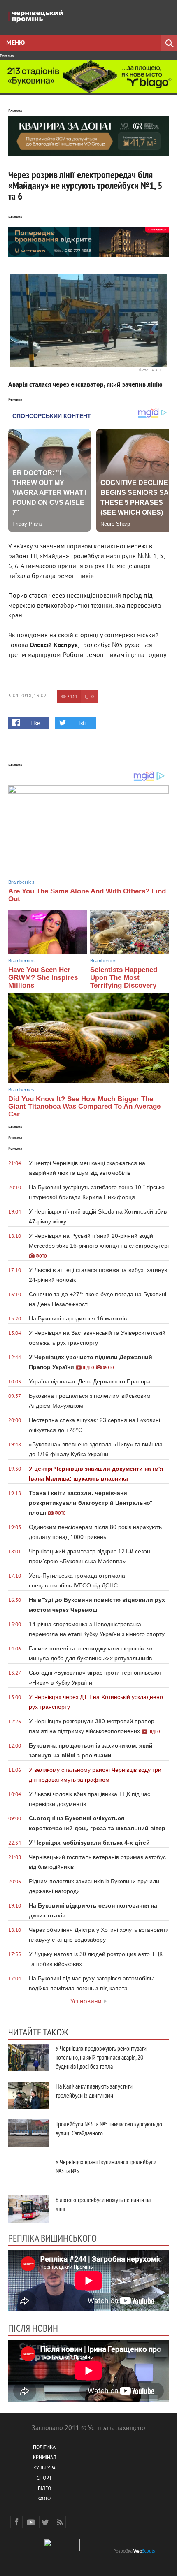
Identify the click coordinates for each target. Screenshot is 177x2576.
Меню (15, 43)
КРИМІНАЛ (44, 2458)
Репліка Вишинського (52, 2238)
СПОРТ (44, 2479)
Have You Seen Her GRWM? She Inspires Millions (43, 977)
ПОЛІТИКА (44, 2448)
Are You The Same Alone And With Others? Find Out (87, 895)
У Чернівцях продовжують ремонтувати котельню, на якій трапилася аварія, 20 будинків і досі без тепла (101, 2057)
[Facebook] (16, 2522)
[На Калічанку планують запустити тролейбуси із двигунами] (29, 2095)
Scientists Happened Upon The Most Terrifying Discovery (124, 977)
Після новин (33, 2328)
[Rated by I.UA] (62, 2550)
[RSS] (60, 2522)
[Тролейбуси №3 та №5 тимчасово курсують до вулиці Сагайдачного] (29, 2133)
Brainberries (21, 882)
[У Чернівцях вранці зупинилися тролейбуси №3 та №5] (29, 2171)
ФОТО (44, 2499)
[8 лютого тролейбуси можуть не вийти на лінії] (29, 2209)
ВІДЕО (44, 2489)
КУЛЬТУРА (44, 2468)
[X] (45, 2522)
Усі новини (86, 2002)
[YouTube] (31, 2522)
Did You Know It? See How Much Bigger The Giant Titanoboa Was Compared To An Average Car (84, 1107)
